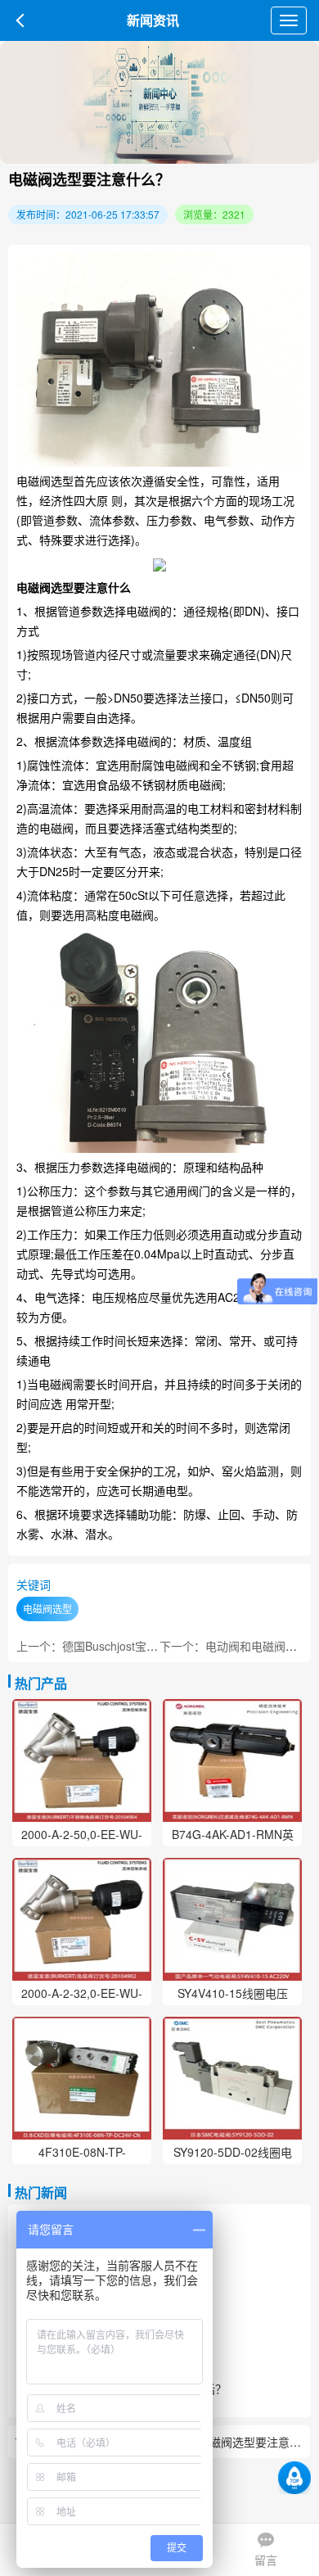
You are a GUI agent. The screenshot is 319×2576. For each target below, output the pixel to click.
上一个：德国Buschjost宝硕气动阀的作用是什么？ (144, 1646)
